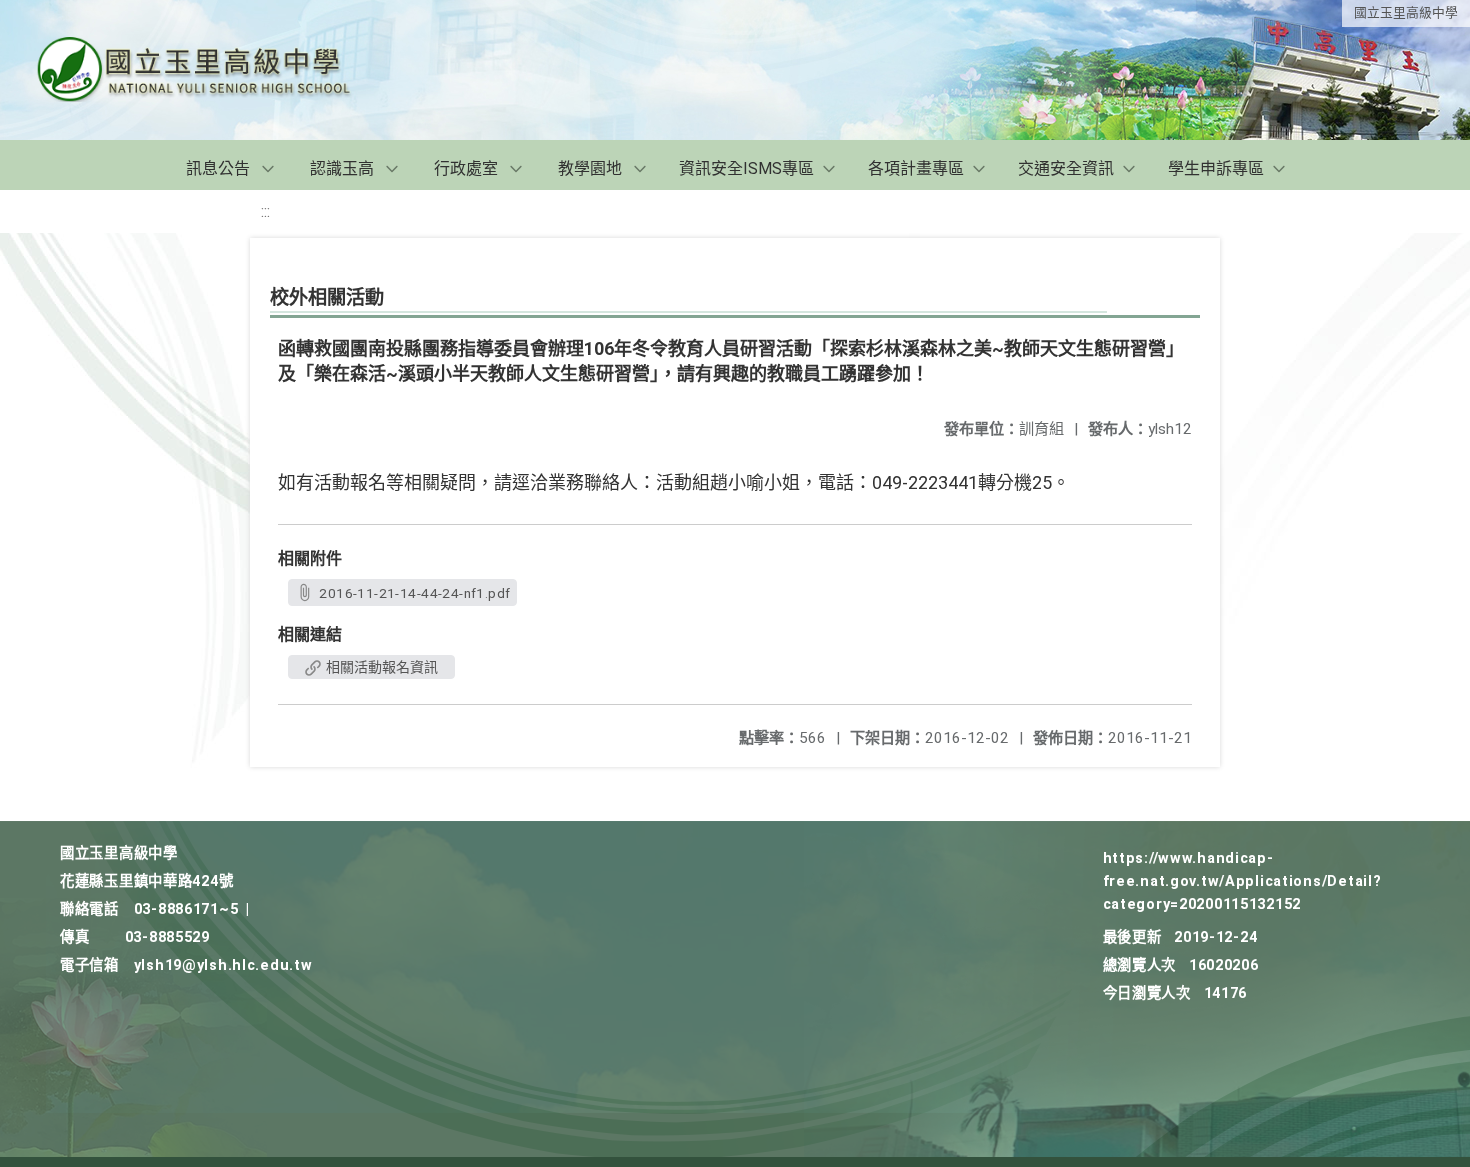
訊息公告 (218, 168)
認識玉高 (342, 168)
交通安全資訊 (1066, 168)
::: (265, 211)
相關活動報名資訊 (380, 667)
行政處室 (466, 168)
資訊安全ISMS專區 (746, 168)
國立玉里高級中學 (1406, 12)
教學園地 (590, 168)
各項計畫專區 (916, 168)
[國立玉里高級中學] (218, 70)
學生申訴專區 (1216, 168)
